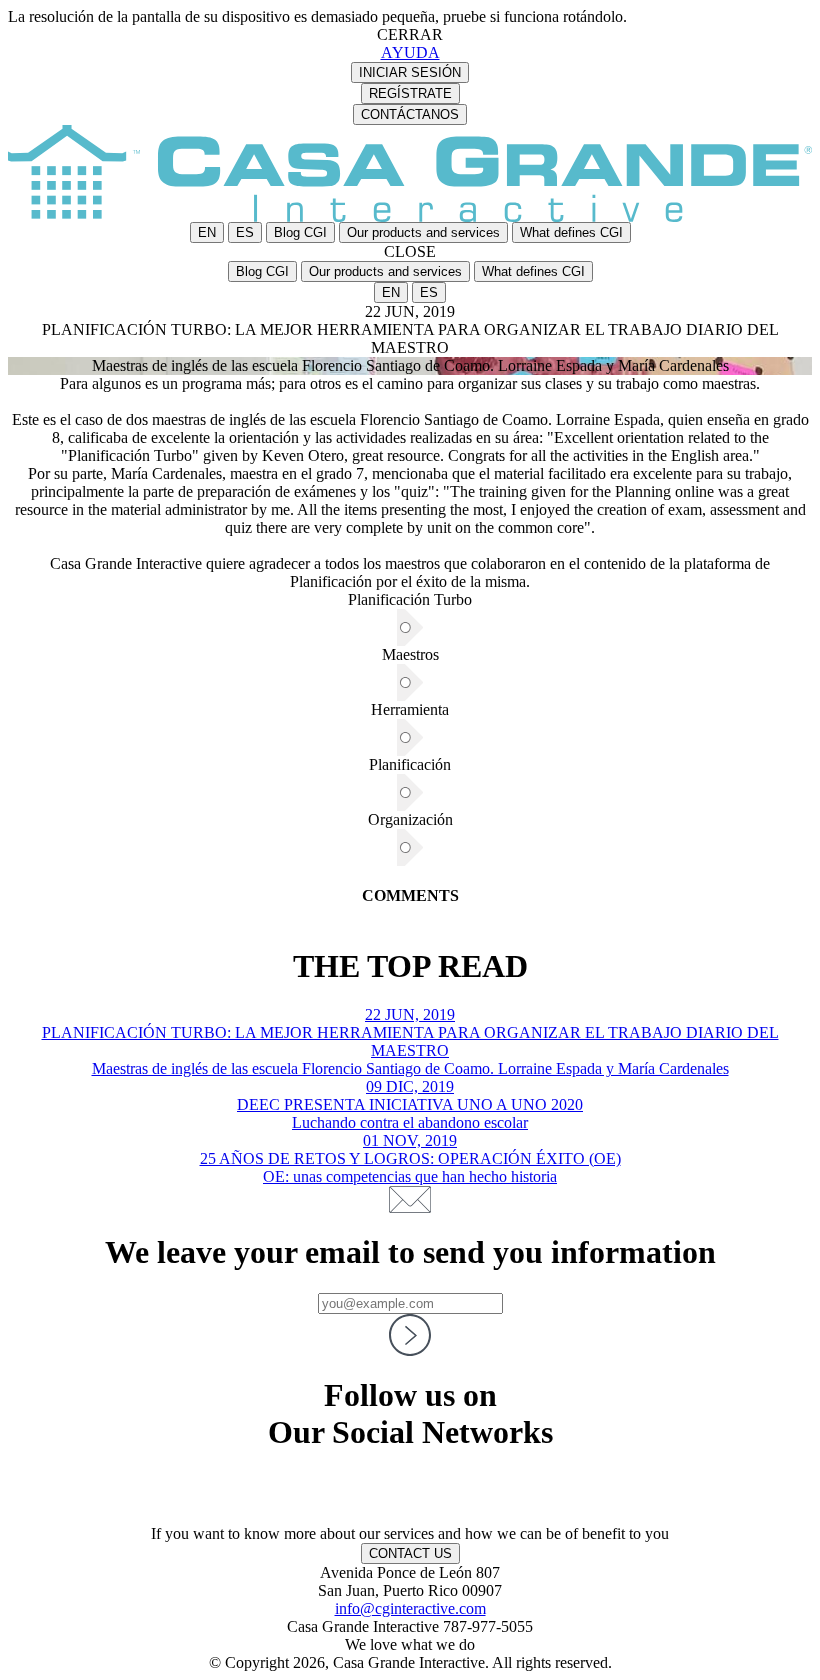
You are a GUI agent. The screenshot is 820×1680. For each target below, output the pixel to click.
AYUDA (410, 52)
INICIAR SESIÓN (410, 72)
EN (207, 232)
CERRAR (410, 34)
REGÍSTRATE (410, 93)
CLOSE (410, 251)
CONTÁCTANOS (410, 114)
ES (245, 232)
